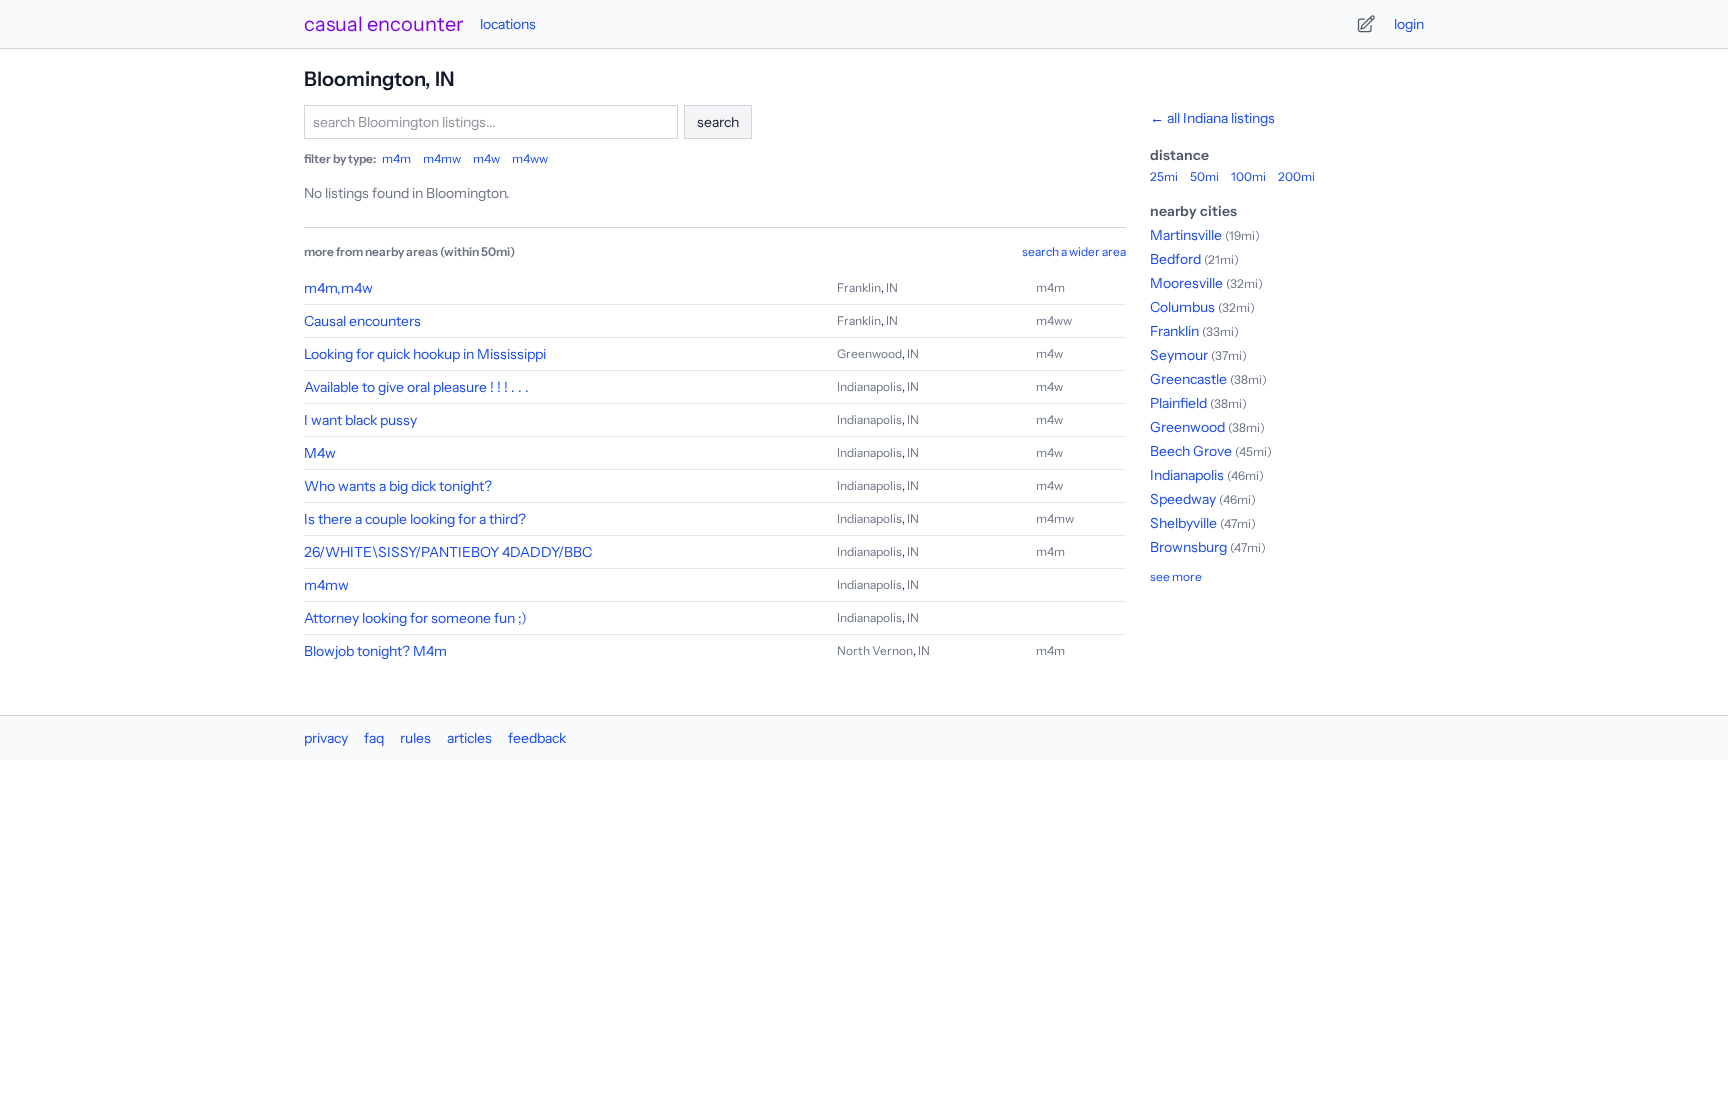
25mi (1164, 176)
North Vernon (875, 650)
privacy (326, 738)
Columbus (1182, 307)
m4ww (530, 158)
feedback (537, 738)
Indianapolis (869, 386)
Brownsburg (1188, 547)
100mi (1248, 176)
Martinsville (1186, 235)
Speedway (1183, 499)
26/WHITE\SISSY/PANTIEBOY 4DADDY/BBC (448, 552)
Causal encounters (362, 321)
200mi (1296, 176)
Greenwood (869, 353)
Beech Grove (1191, 451)
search (718, 122)
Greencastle (1188, 379)
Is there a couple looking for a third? (415, 519)
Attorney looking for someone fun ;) (415, 618)
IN (892, 287)
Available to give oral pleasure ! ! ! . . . (416, 387)
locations (508, 24)
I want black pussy (360, 420)
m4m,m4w (338, 288)
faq (374, 738)
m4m (396, 158)
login (1409, 24)
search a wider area (1074, 251)
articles (469, 738)
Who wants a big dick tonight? (398, 486)
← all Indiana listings (1212, 118)
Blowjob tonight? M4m (375, 651)
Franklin (859, 287)
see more (1176, 576)
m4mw (442, 158)
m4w (486, 158)
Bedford (1175, 259)
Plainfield (1178, 403)
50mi (1204, 176)
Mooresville (1186, 283)
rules (415, 738)
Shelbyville (1183, 523)
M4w (320, 453)
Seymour (1179, 355)
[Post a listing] (1366, 24)
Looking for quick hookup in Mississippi (425, 354)
